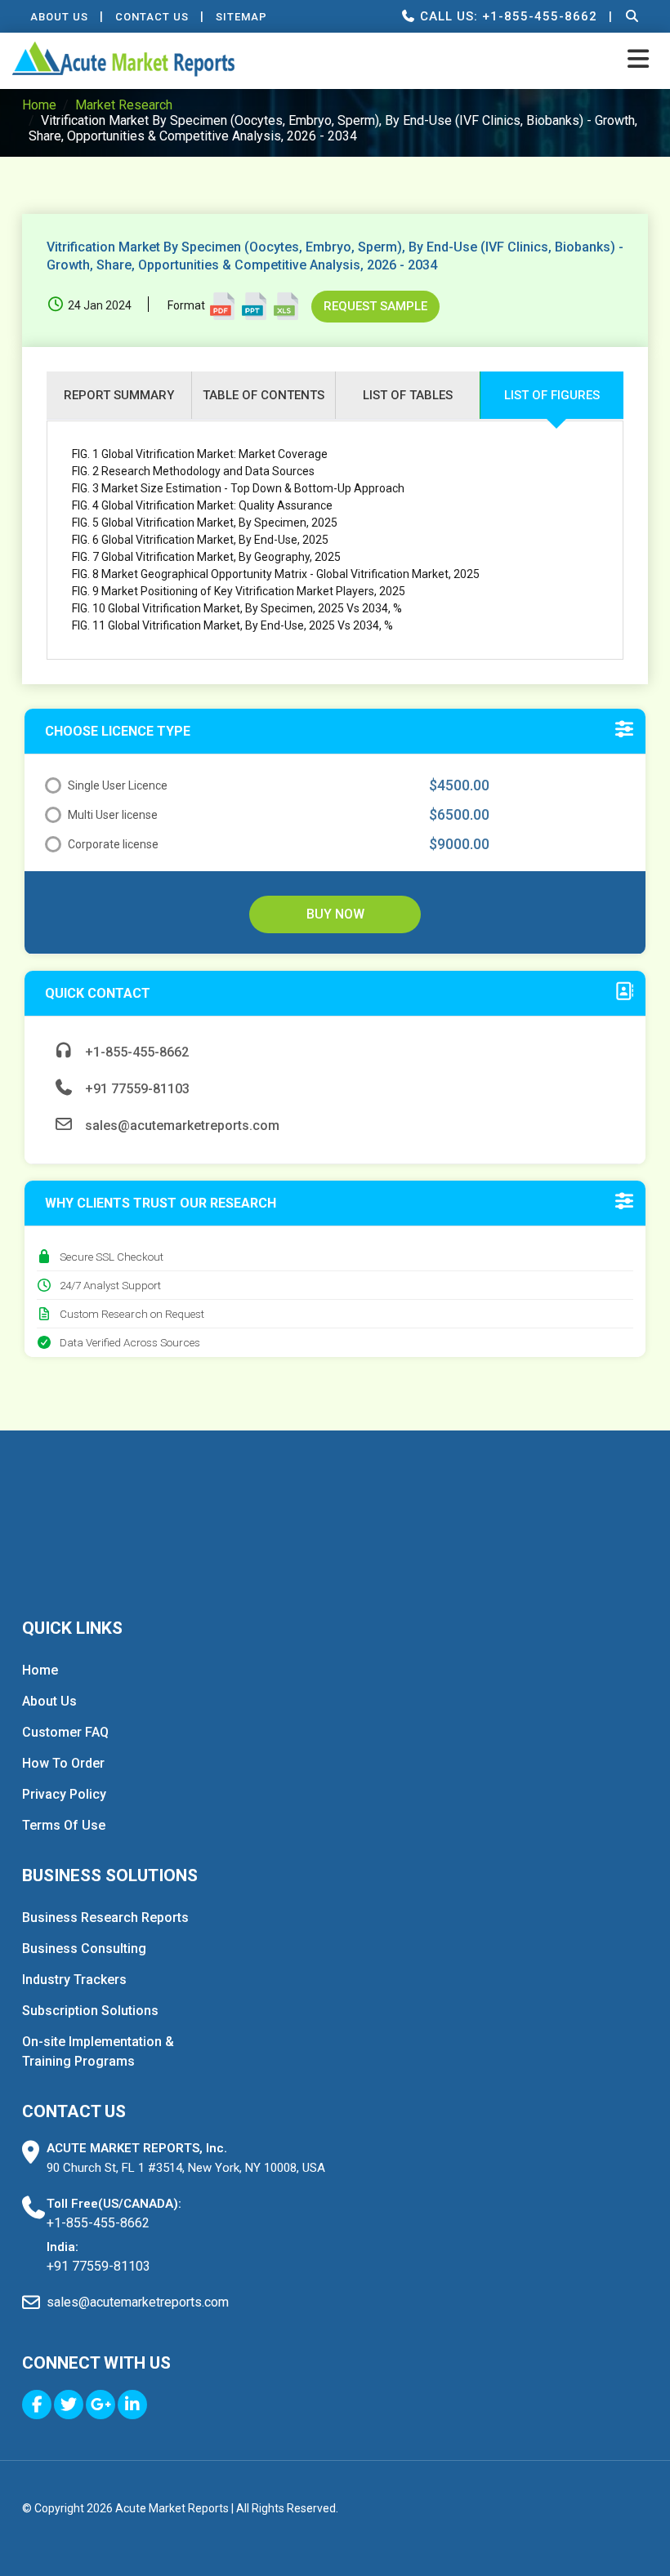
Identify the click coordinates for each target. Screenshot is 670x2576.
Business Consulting (84, 1949)
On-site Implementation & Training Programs (98, 2051)
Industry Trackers (74, 1980)
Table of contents (264, 395)
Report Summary (119, 395)
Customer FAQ (65, 1732)
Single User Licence (118, 785)
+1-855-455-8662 (135, 1052)
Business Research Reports (105, 1918)
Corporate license (113, 844)
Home (39, 105)
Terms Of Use (64, 1825)
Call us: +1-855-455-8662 (507, 16)
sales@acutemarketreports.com (181, 1126)
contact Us (152, 17)
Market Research (124, 105)
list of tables (408, 395)
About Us (59, 17)
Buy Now (335, 914)
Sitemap (241, 17)
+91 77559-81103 (136, 1089)
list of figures (552, 395)
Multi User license (113, 815)
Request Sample (375, 306)
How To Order (63, 1763)
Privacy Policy (64, 1794)
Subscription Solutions (90, 2011)
